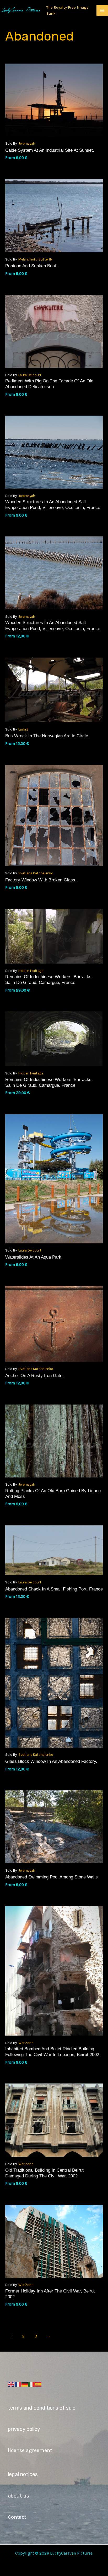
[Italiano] (32, 2384)
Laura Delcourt (30, 375)
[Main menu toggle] (102, 10)
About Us (18, 2496)
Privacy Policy (24, 2429)
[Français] (18, 2384)
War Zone (26, 2043)
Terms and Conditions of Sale (42, 2408)
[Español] (39, 2384)
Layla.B (23, 729)
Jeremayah (27, 143)
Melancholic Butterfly (35, 259)
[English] (11, 2384)
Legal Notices (23, 2474)
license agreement (30, 2450)
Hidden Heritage (31, 971)
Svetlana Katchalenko (36, 873)
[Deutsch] (25, 2384)
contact (17, 2517)
